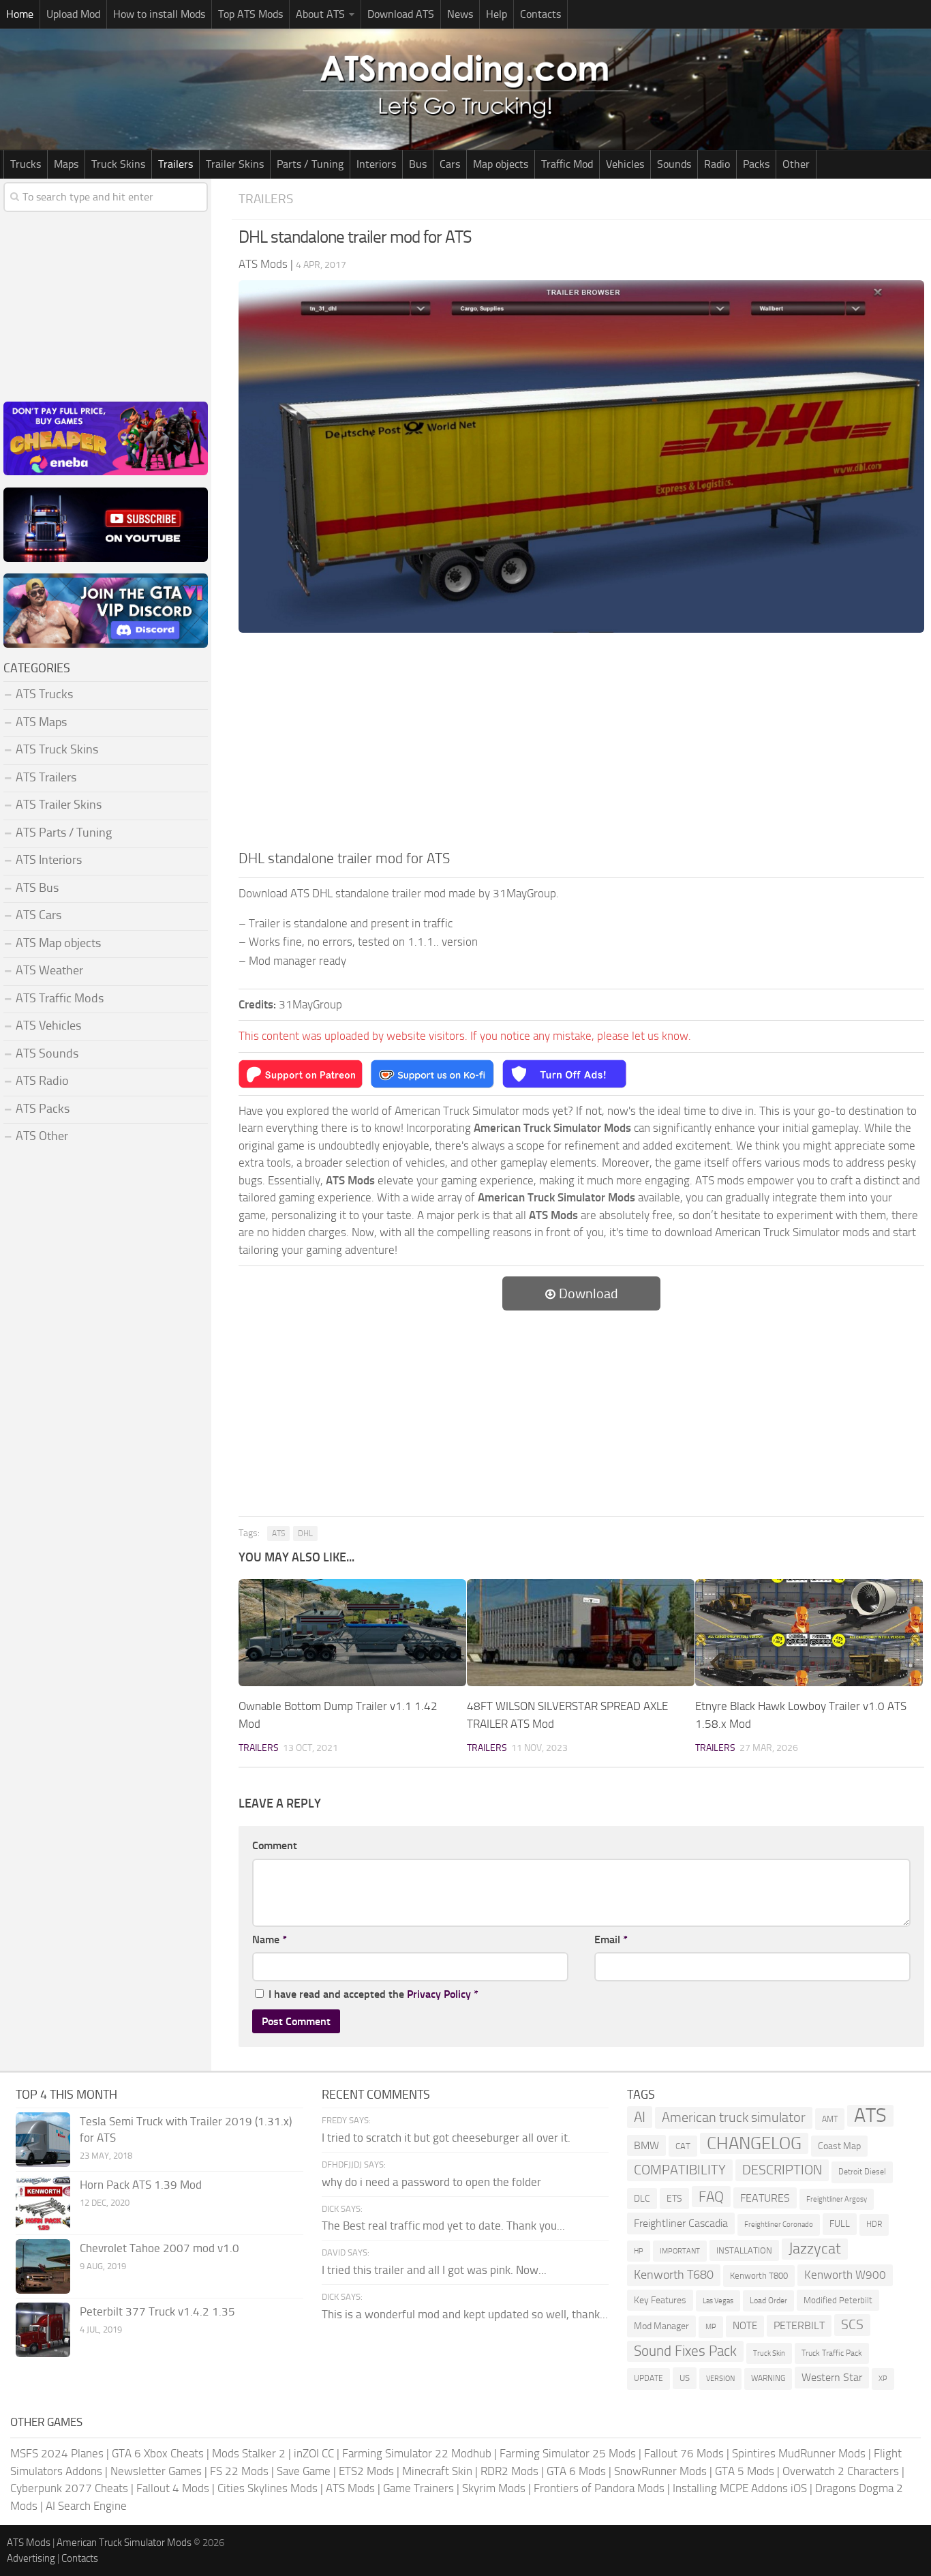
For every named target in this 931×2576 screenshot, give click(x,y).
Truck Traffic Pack (832, 2353)
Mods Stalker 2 (249, 2453)
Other (796, 164)
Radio (717, 164)
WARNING (768, 2378)
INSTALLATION (744, 2250)
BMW (646, 2145)
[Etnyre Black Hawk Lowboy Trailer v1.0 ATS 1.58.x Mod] (809, 1633)
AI (640, 2117)
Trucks (26, 164)
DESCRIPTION (782, 2170)
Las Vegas (718, 2301)
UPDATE (648, 2378)
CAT (683, 2146)
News (460, 14)
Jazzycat (815, 2249)
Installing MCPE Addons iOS (740, 2488)
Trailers (175, 164)
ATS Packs (43, 1109)
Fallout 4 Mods (173, 2488)
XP (883, 2379)
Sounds (674, 164)
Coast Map (839, 2146)
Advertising (31, 2558)
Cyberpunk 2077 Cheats (69, 2488)
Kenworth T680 (674, 2275)
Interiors (376, 164)
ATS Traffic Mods (60, 998)
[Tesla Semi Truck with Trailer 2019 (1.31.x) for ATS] (43, 2140)
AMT (830, 2119)
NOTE (745, 2326)
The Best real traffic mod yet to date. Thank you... (443, 2226)
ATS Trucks (44, 694)
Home (20, 14)
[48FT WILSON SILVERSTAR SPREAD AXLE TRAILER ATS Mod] (581, 1633)
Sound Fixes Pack (685, 2351)
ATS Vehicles (48, 1025)
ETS (674, 2199)
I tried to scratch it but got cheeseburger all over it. (446, 2138)
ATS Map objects (58, 943)
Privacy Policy (439, 1994)
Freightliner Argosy (837, 2199)
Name (270, 1940)
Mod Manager (661, 2326)
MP (711, 2327)
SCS (852, 2325)
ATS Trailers (46, 777)
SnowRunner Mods (660, 2471)
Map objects (501, 164)
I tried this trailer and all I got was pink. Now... (434, 2270)
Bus (418, 164)
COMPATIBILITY (680, 2170)
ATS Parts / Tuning (64, 833)
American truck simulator (734, 2117)
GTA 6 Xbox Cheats (158, 2453)
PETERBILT (799, 2325)
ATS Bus (37, 888)
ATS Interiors (49, 860)
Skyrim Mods (494, 2488)
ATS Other (42, 1136)
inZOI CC (314, 2453)
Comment (275, 1845)
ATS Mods (350, 2488)
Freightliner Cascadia (681, 2223)
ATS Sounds (47, 1053)
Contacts (540, 14)
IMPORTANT (680, 2251)
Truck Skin (769, 2353)
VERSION (720, 2378)
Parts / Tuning (310, 164)
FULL (840, 2224)
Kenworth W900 (845, 2275)
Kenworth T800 (759, 2276)
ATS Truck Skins (57, 749)
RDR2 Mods (509, 2471)
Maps (66, 164)
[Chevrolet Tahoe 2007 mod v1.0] (43, 2266)
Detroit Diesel (862, 2172)
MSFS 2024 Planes (57, 2453)
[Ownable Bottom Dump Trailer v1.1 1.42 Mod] (352, 1633)
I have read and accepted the (373, 1994)
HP (639, 2251)
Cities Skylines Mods (268, 2488)
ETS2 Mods (366, 2471)
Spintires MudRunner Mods (799, 2453)
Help (497, 14)
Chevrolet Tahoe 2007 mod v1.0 (159, 2248)
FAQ (711, 2197)
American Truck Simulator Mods (124, 2543)
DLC (642, 2199)
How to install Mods (159, 14)
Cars (450, 164)
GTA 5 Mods (745, 2471)
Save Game (304, 2471)
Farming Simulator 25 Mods (568, 2453)
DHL (305, 1533)
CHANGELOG (754, 2143)
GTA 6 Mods (576, 2471)
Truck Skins (118, 164)
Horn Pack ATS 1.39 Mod (141, 2185)
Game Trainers (418, 2488)
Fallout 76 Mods (684, 2453)
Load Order (768, 2301)
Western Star (832, 2377)
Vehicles (625, 164)
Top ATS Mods (250, 14)
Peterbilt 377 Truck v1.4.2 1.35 (157, 2311)
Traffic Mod (567, 164)
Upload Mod (73, 14)
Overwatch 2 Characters (841, 2471)
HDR (874, 2224)
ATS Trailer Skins (59, 805)
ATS (278, 1533)
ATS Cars (39, 915)
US (685, 2378)
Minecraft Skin (437, 2471)
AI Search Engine (86, 2506)
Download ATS (401, 14)
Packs (756, 164)
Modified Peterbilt (838, 2300)
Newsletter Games (156, 2471)
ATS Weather (49, 970)
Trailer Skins (235, 164)
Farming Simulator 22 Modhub (417, 2453)
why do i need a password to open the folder (431, 2182)
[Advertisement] (581, 745)
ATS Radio (42, 1081)
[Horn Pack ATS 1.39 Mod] (43, 2203)
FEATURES (765, 2198)
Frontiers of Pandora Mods (599, 2488)
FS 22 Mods (239, 2471)
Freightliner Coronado (779, 2225)
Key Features (660, 2300)
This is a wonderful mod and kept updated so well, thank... (465, 2314)
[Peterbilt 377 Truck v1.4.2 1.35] (43, 2330)
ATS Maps (41, 722)
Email (611, 1940)
